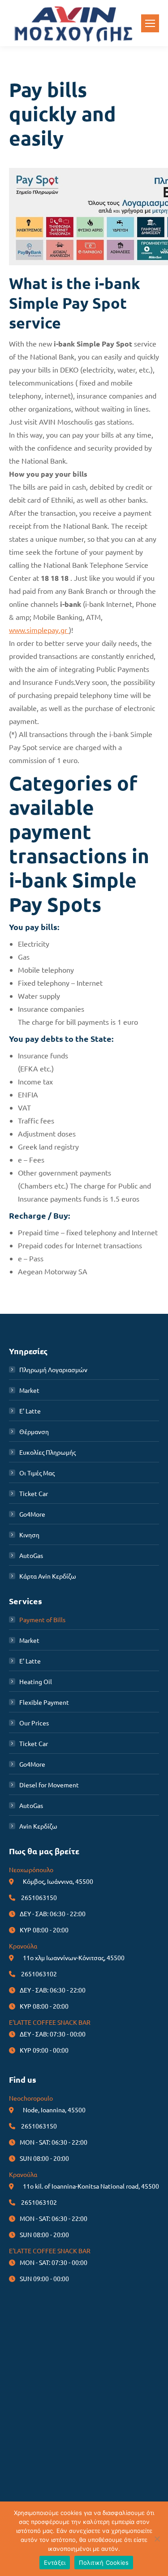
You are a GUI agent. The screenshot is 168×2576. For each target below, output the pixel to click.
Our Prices (34, 1723)
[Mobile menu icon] (150, 23)
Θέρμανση (34, 1431)
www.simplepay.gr (39, 630)
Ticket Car (34, 1493)
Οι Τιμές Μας (37, 1473)
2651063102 (39, 1974)
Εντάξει (55, 2563)
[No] (157, 2539)
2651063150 (39, 1897)
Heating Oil (36, 1681)
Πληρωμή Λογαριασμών (53, 1369)
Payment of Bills (42, 1619)
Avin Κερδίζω (38, 1826)
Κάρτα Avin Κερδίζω (48, 1576)
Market (29, 1390)
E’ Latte (30, 1411)
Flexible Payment (44, 1702)
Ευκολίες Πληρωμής (47, 1452)
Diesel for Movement (49, 1785)
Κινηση (29, 1535)
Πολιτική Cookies (104, 2563)
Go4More (32, 1514)
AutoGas (31, 1555)
